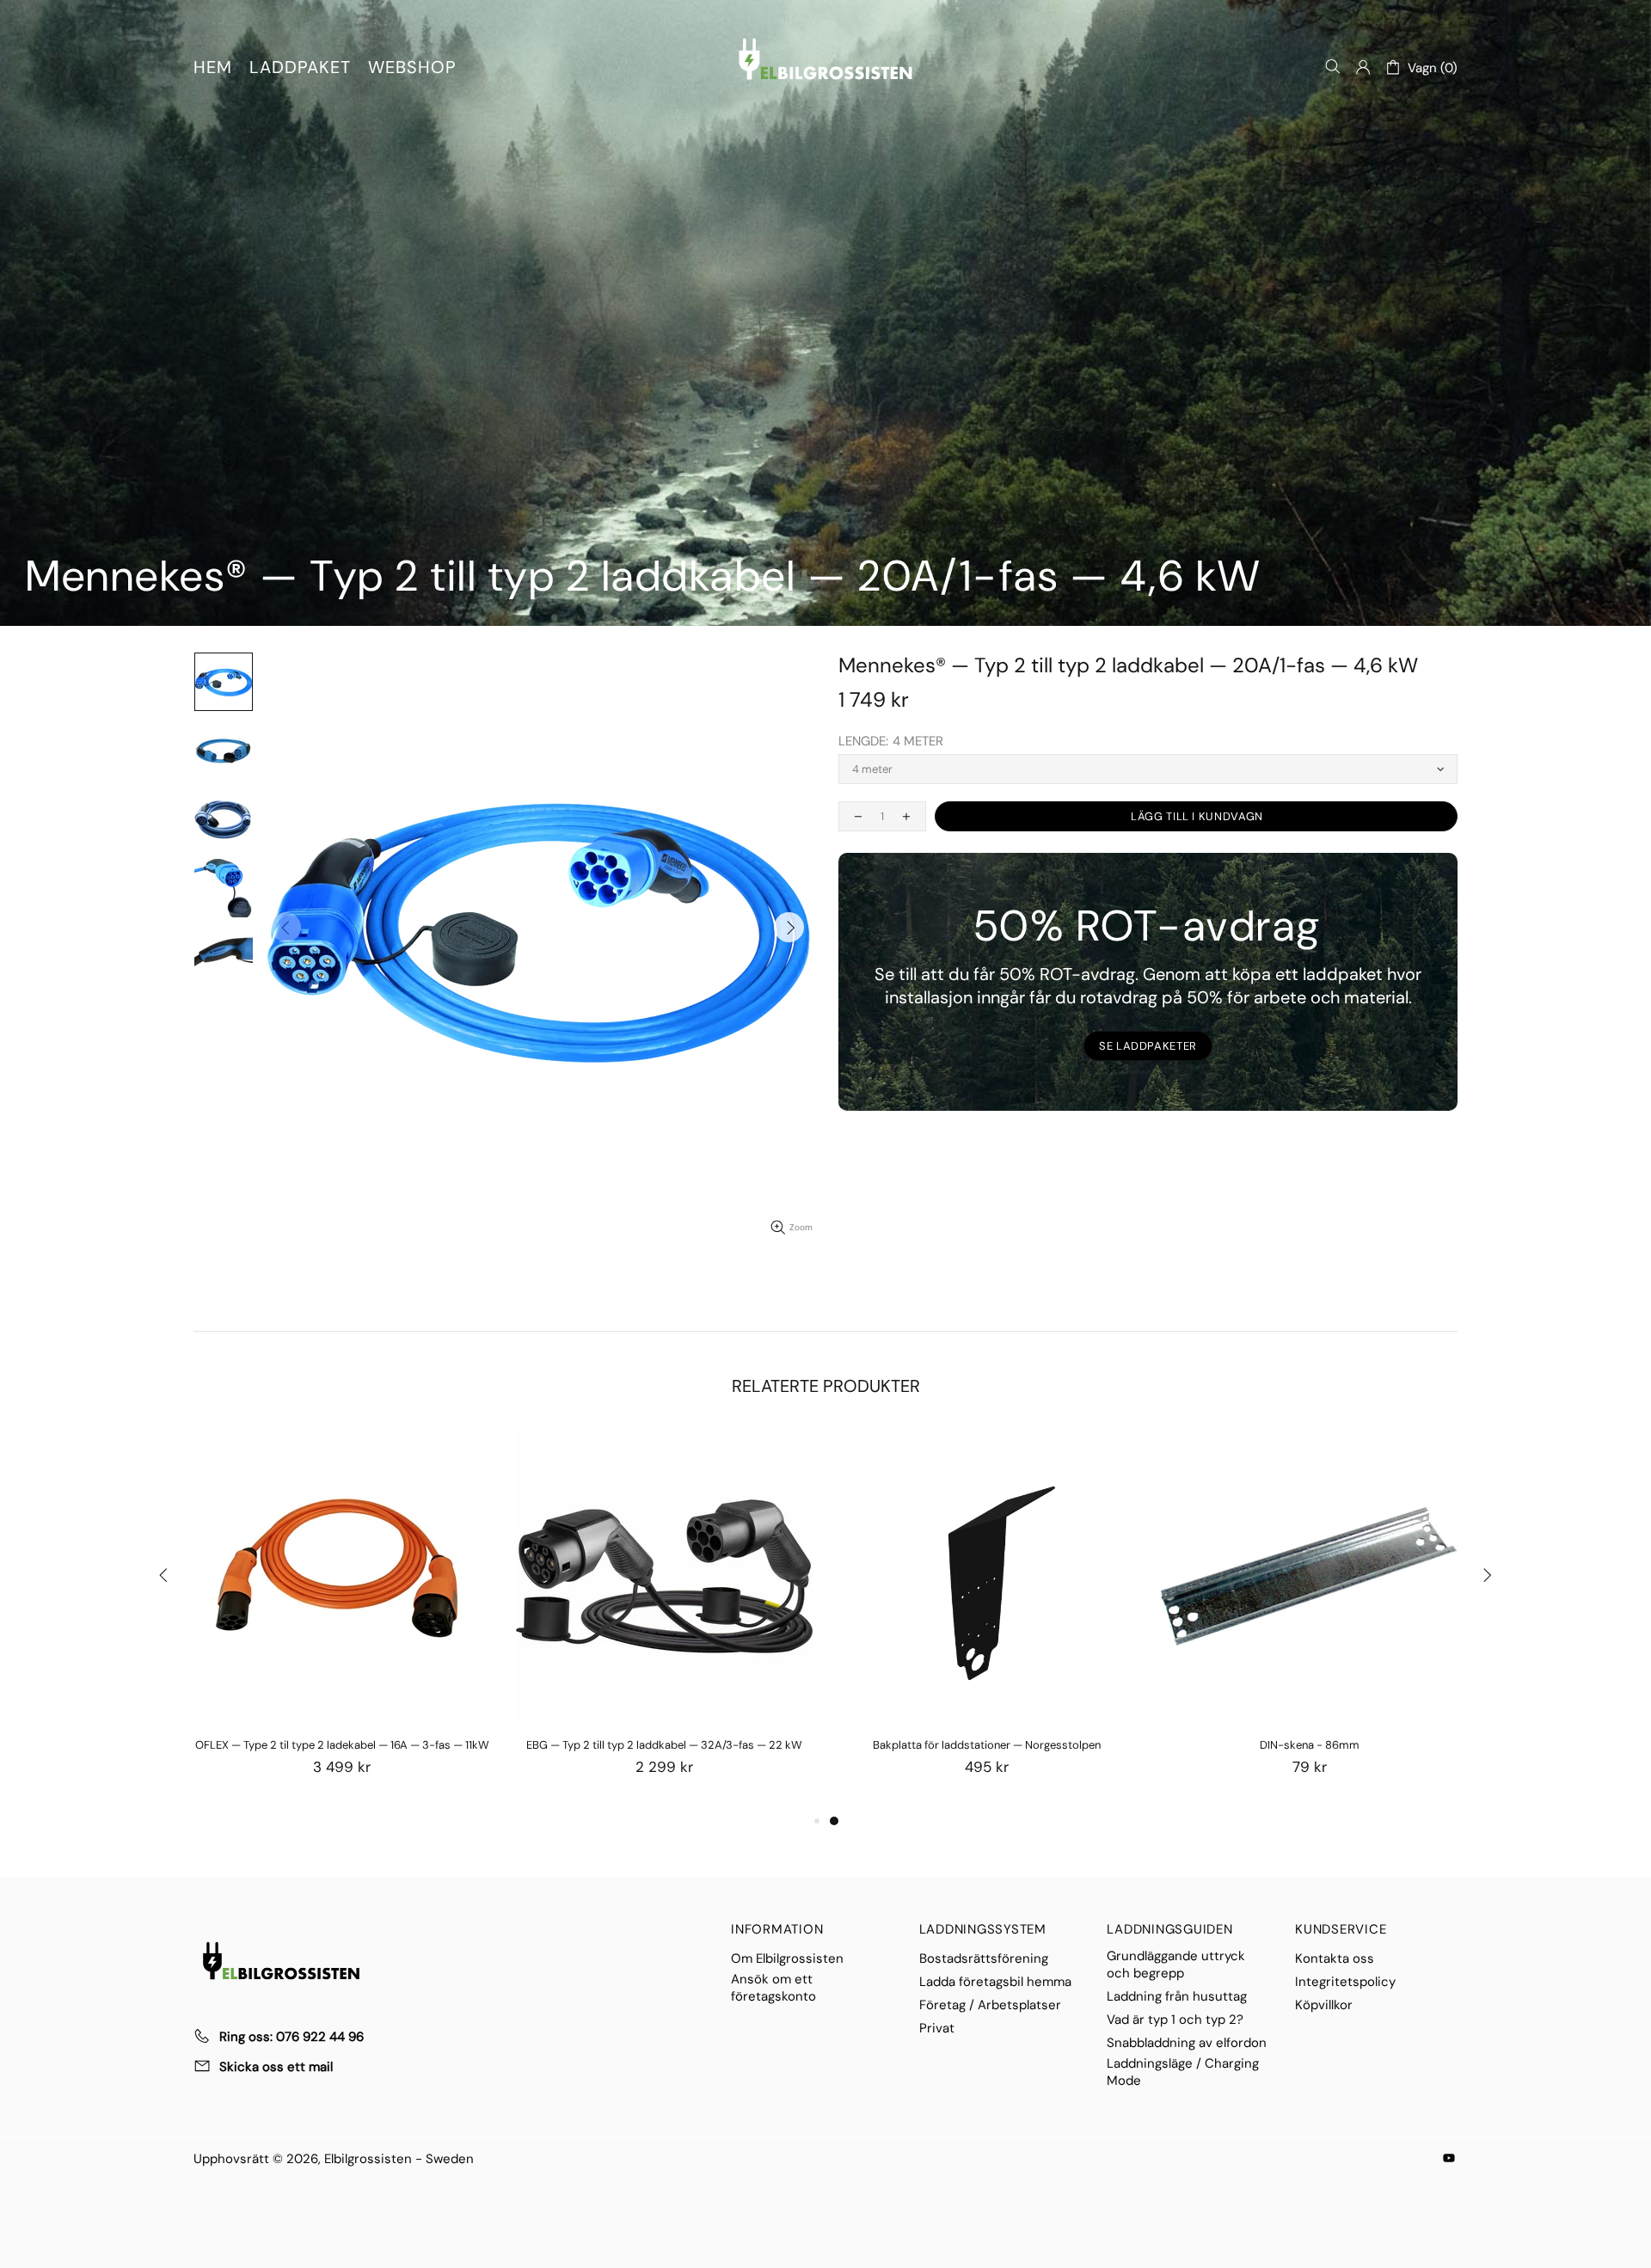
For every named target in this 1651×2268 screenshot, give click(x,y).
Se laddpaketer (1148, 1046)
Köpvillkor (1324, 2005)
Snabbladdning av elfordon (1187, 2043)
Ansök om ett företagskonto (773, 1988)
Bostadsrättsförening (984, 1958)
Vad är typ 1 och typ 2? (1175, 2020)
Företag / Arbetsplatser (990, 2005)
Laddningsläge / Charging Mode (1183, 2072)
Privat (937, 2028)
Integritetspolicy (1345, 1982)
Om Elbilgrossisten (787, 1958)
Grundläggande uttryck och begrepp (1176, 1965)
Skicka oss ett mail (276, 2067)
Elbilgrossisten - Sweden (825, 59)
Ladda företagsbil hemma (995, 1982)
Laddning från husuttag (1177, 1996)
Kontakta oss (1335, 1958)
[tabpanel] (987, 1619)
